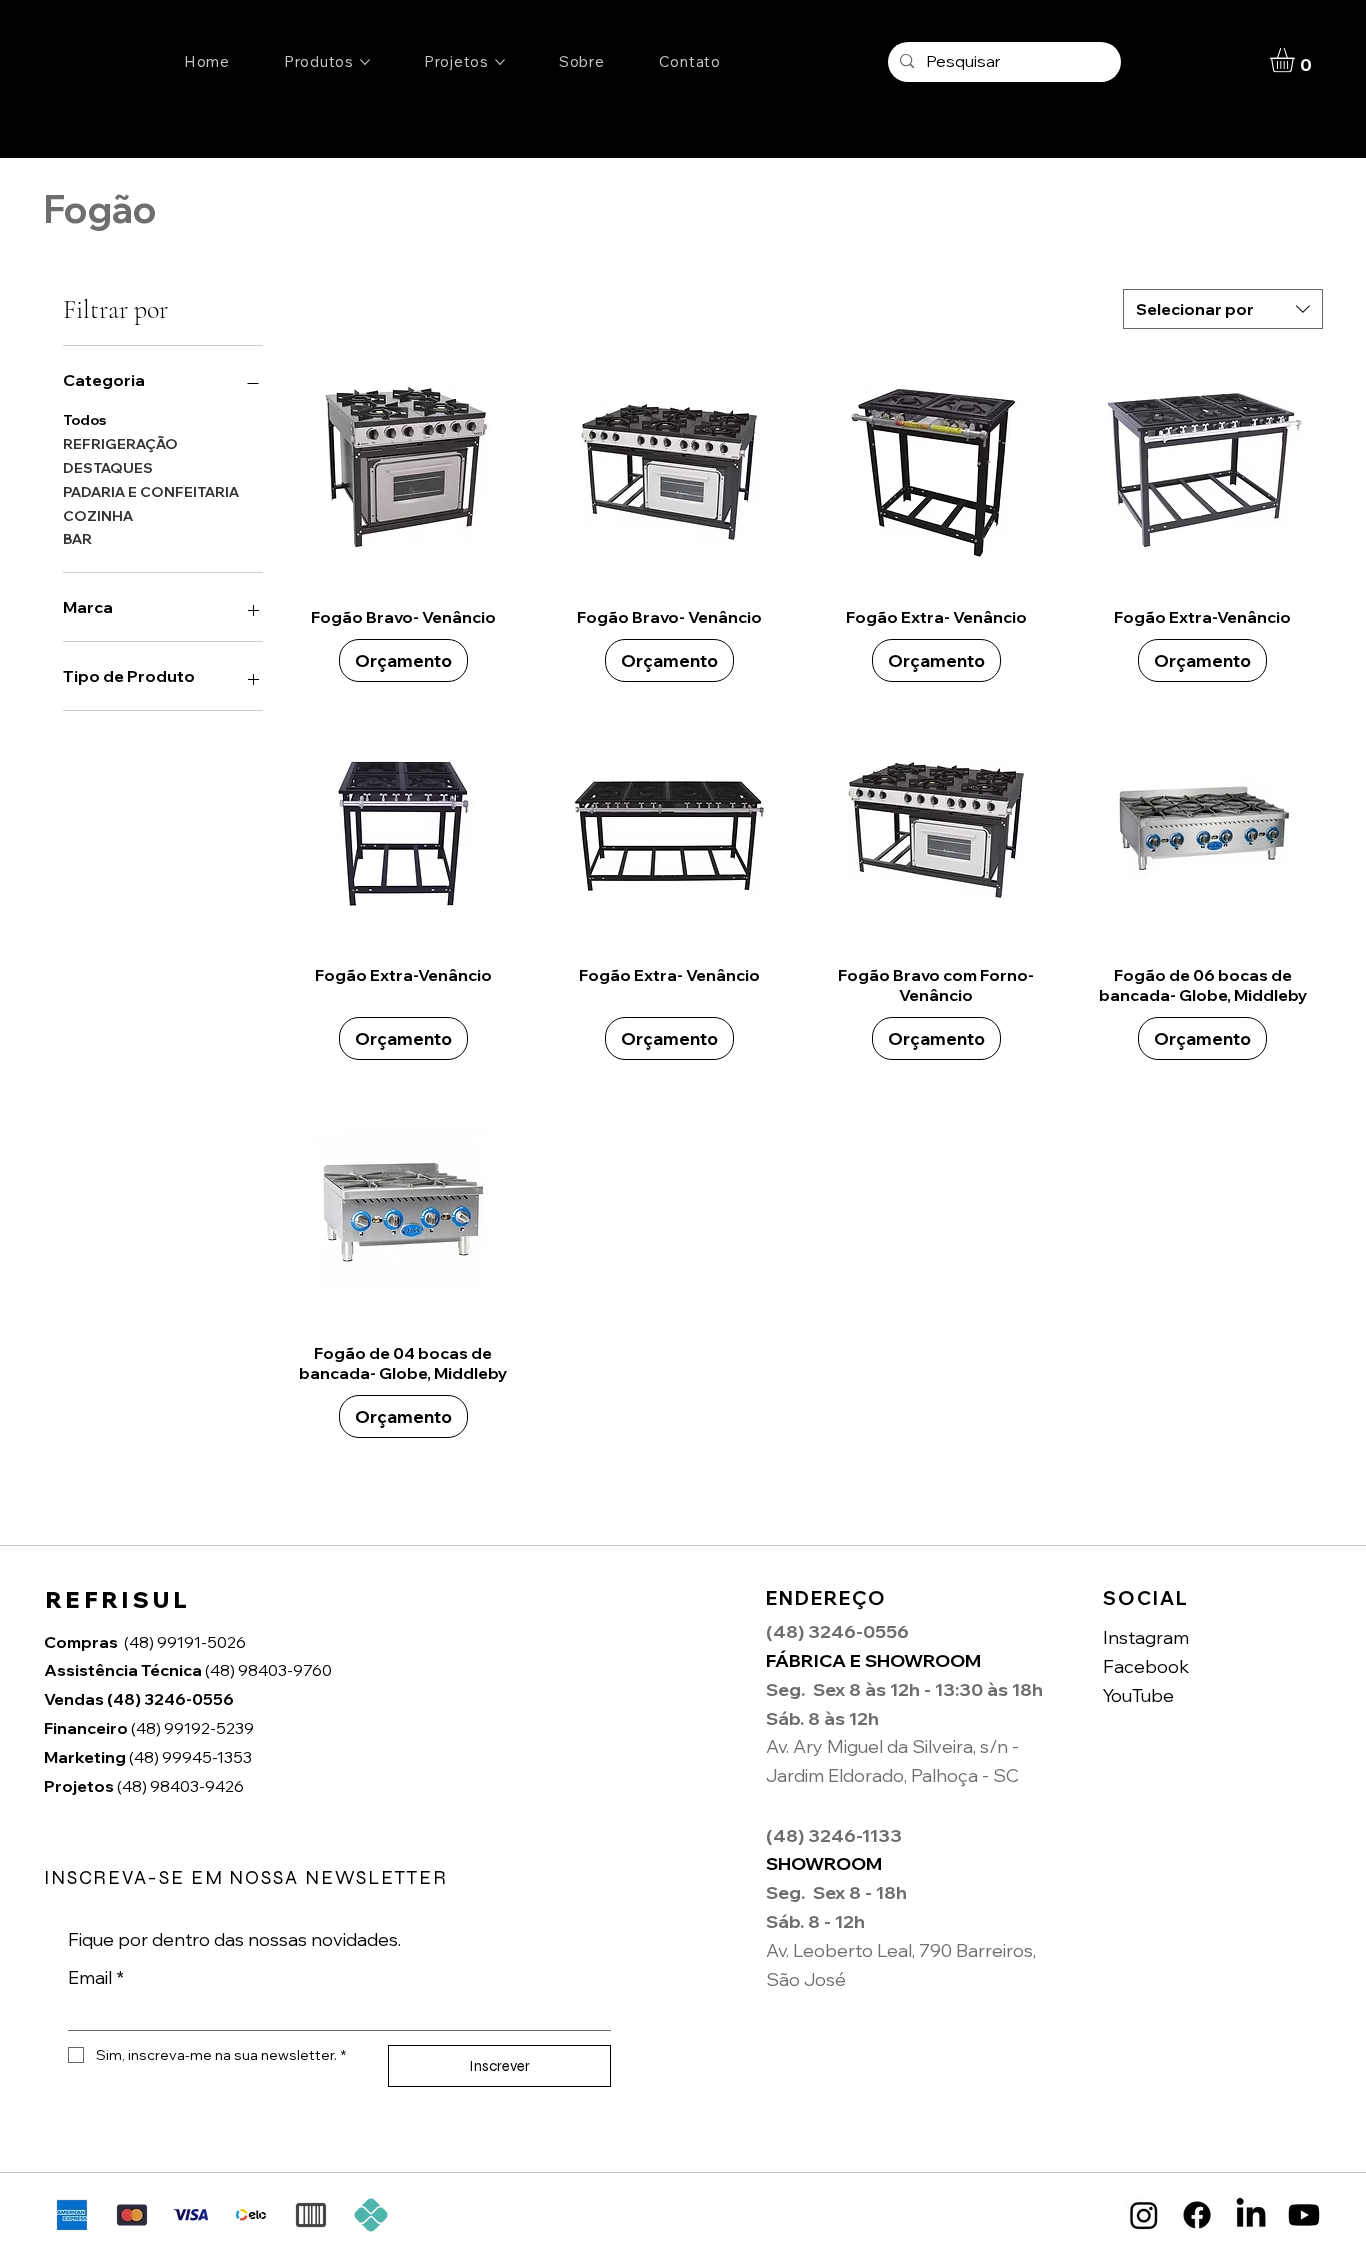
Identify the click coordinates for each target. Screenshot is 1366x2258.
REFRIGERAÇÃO (120, 444)
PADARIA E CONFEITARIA (151, 492)
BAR (77, 540)
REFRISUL (118, 1600)
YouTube (1138, 1695)
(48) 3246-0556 (140, 1699)
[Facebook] (1197, 2215)
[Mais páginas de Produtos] (365, 62)
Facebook (1146, 1666)
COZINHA (98, 516)
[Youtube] (1304, 2215)
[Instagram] (1144, 2215)
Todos (84, 421)
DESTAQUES (108, 468)
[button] (1296, 60)
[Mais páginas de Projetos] (500, 62)
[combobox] (1223, 309)
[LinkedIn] (1251, 2215)
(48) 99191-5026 (185, 1642)
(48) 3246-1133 (834, 1835)
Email (96, 1978)
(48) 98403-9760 (189, 1670)
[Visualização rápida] (403, 469)
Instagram (1146, 1637)
